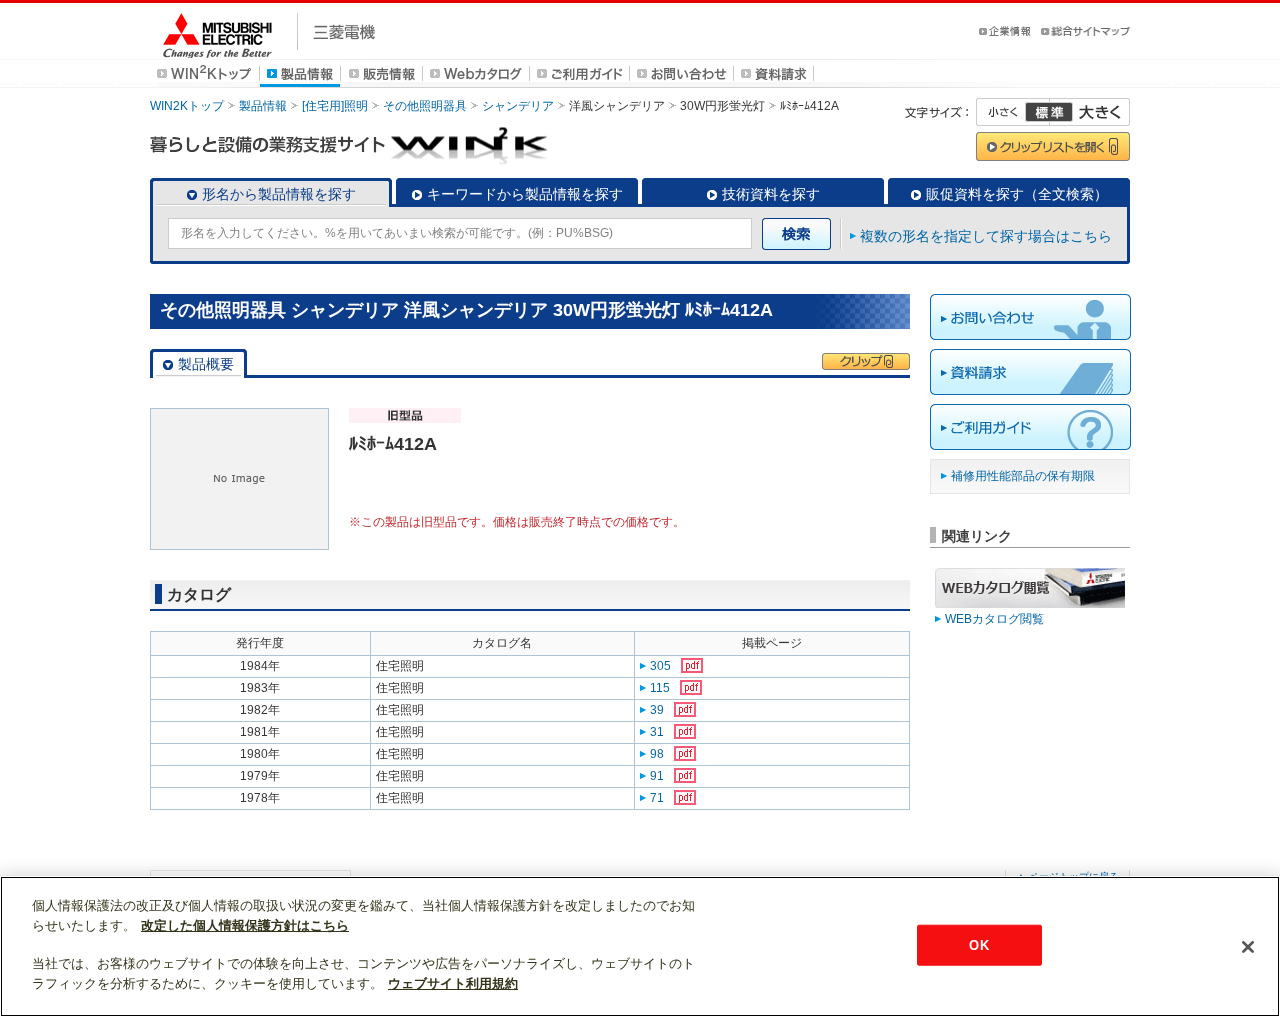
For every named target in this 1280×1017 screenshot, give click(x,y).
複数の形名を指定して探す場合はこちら (986, 236)
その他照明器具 (425, 106)
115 (660, 688)
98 (657, 754)
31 (657, 732)
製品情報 (263, 106)
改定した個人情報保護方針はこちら (245, 925)
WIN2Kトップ (187, 106)
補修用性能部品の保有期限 (1023, 476)
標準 (1049, 112)
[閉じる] (1248, 947)
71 (657, 798)
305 (660, 666)
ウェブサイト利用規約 (453, 983)
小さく (1013, 112)
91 (657, 776)
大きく (1090, 112)
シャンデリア (518, 106)
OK (978, 944)
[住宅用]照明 (335, 106)
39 (657, 710)
